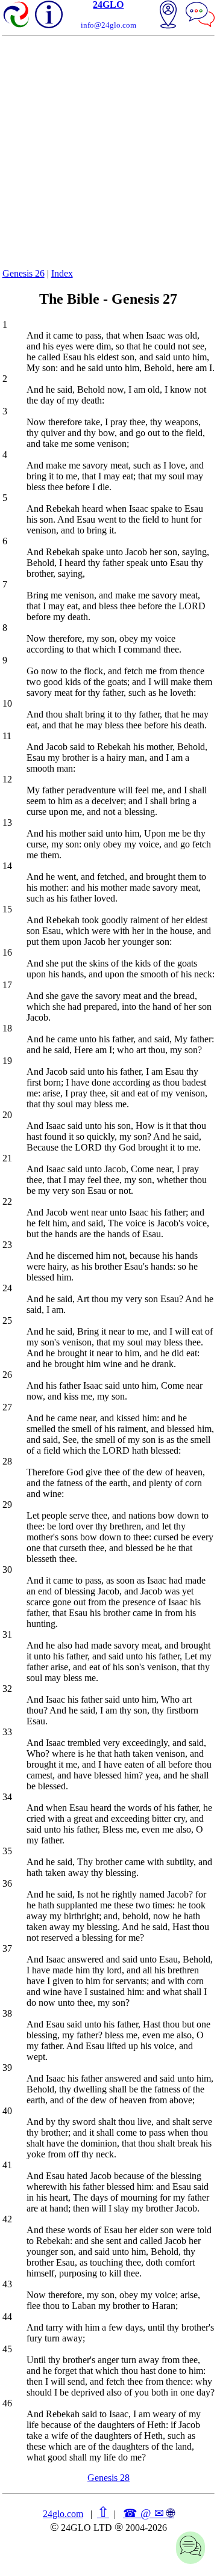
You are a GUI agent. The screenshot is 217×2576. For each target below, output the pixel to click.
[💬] (200, 16)
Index (62, 273)
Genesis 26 (24, 273)
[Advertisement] (108, 150)
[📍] (168, 16)
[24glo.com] (17, 16)
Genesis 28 (108, 2478)
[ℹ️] (49, 14)
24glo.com (63, 2514)
